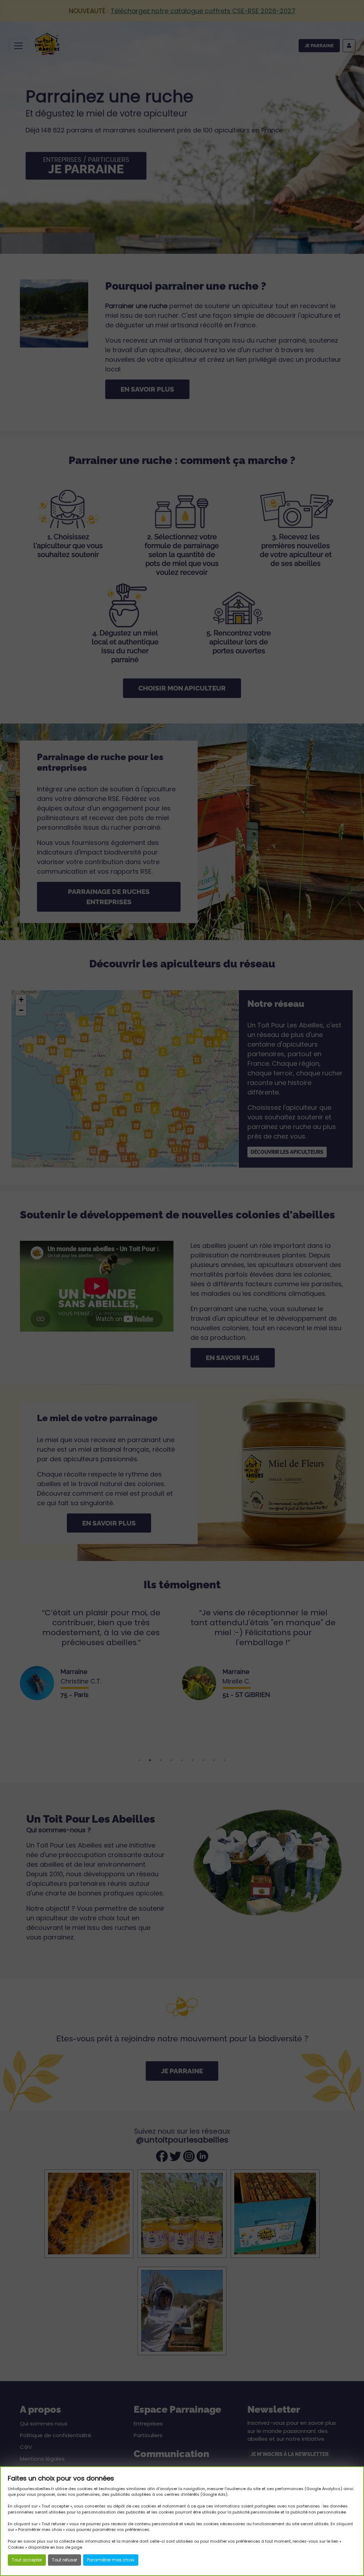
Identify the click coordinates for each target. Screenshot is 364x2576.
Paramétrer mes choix (111, 2560)
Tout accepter (27, 2560)
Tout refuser (65, 2560)
